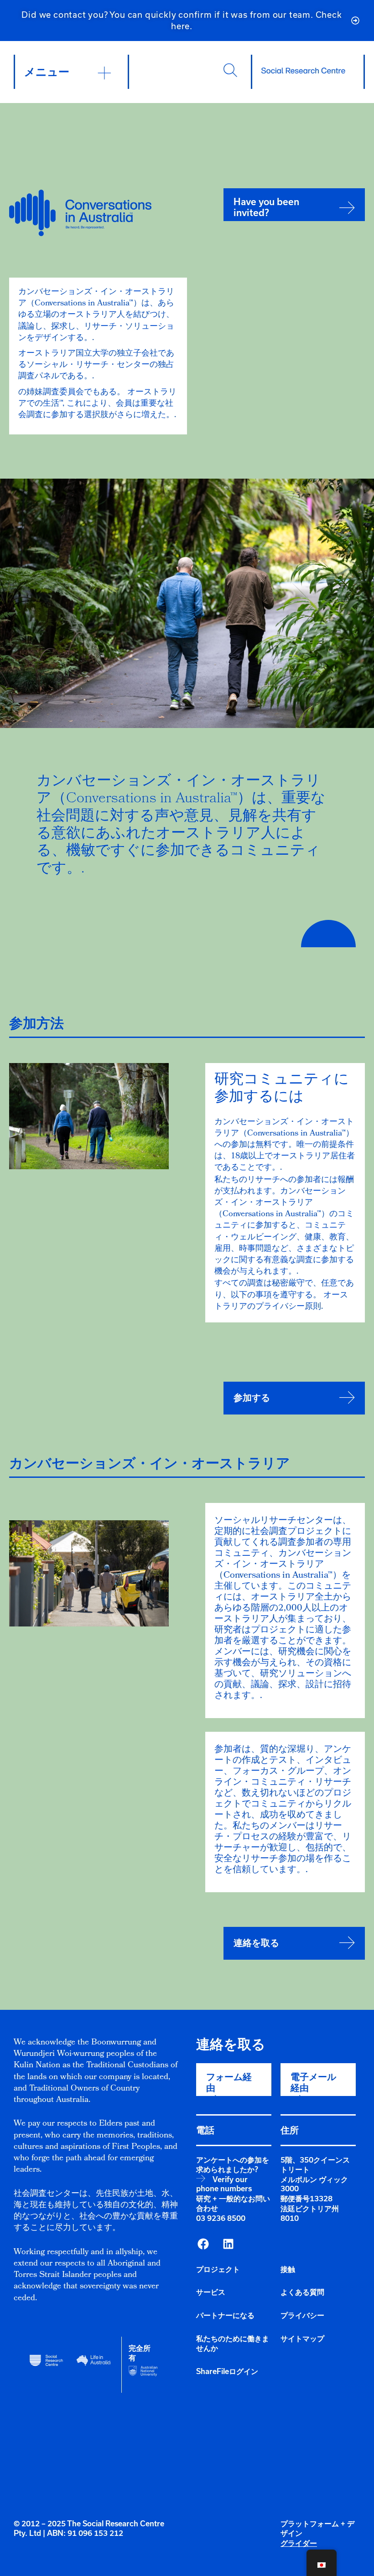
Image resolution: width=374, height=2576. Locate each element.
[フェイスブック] (203, 2244)
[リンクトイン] (228, 2244)
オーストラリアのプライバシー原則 (281, 1301)
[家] (303, 71)
